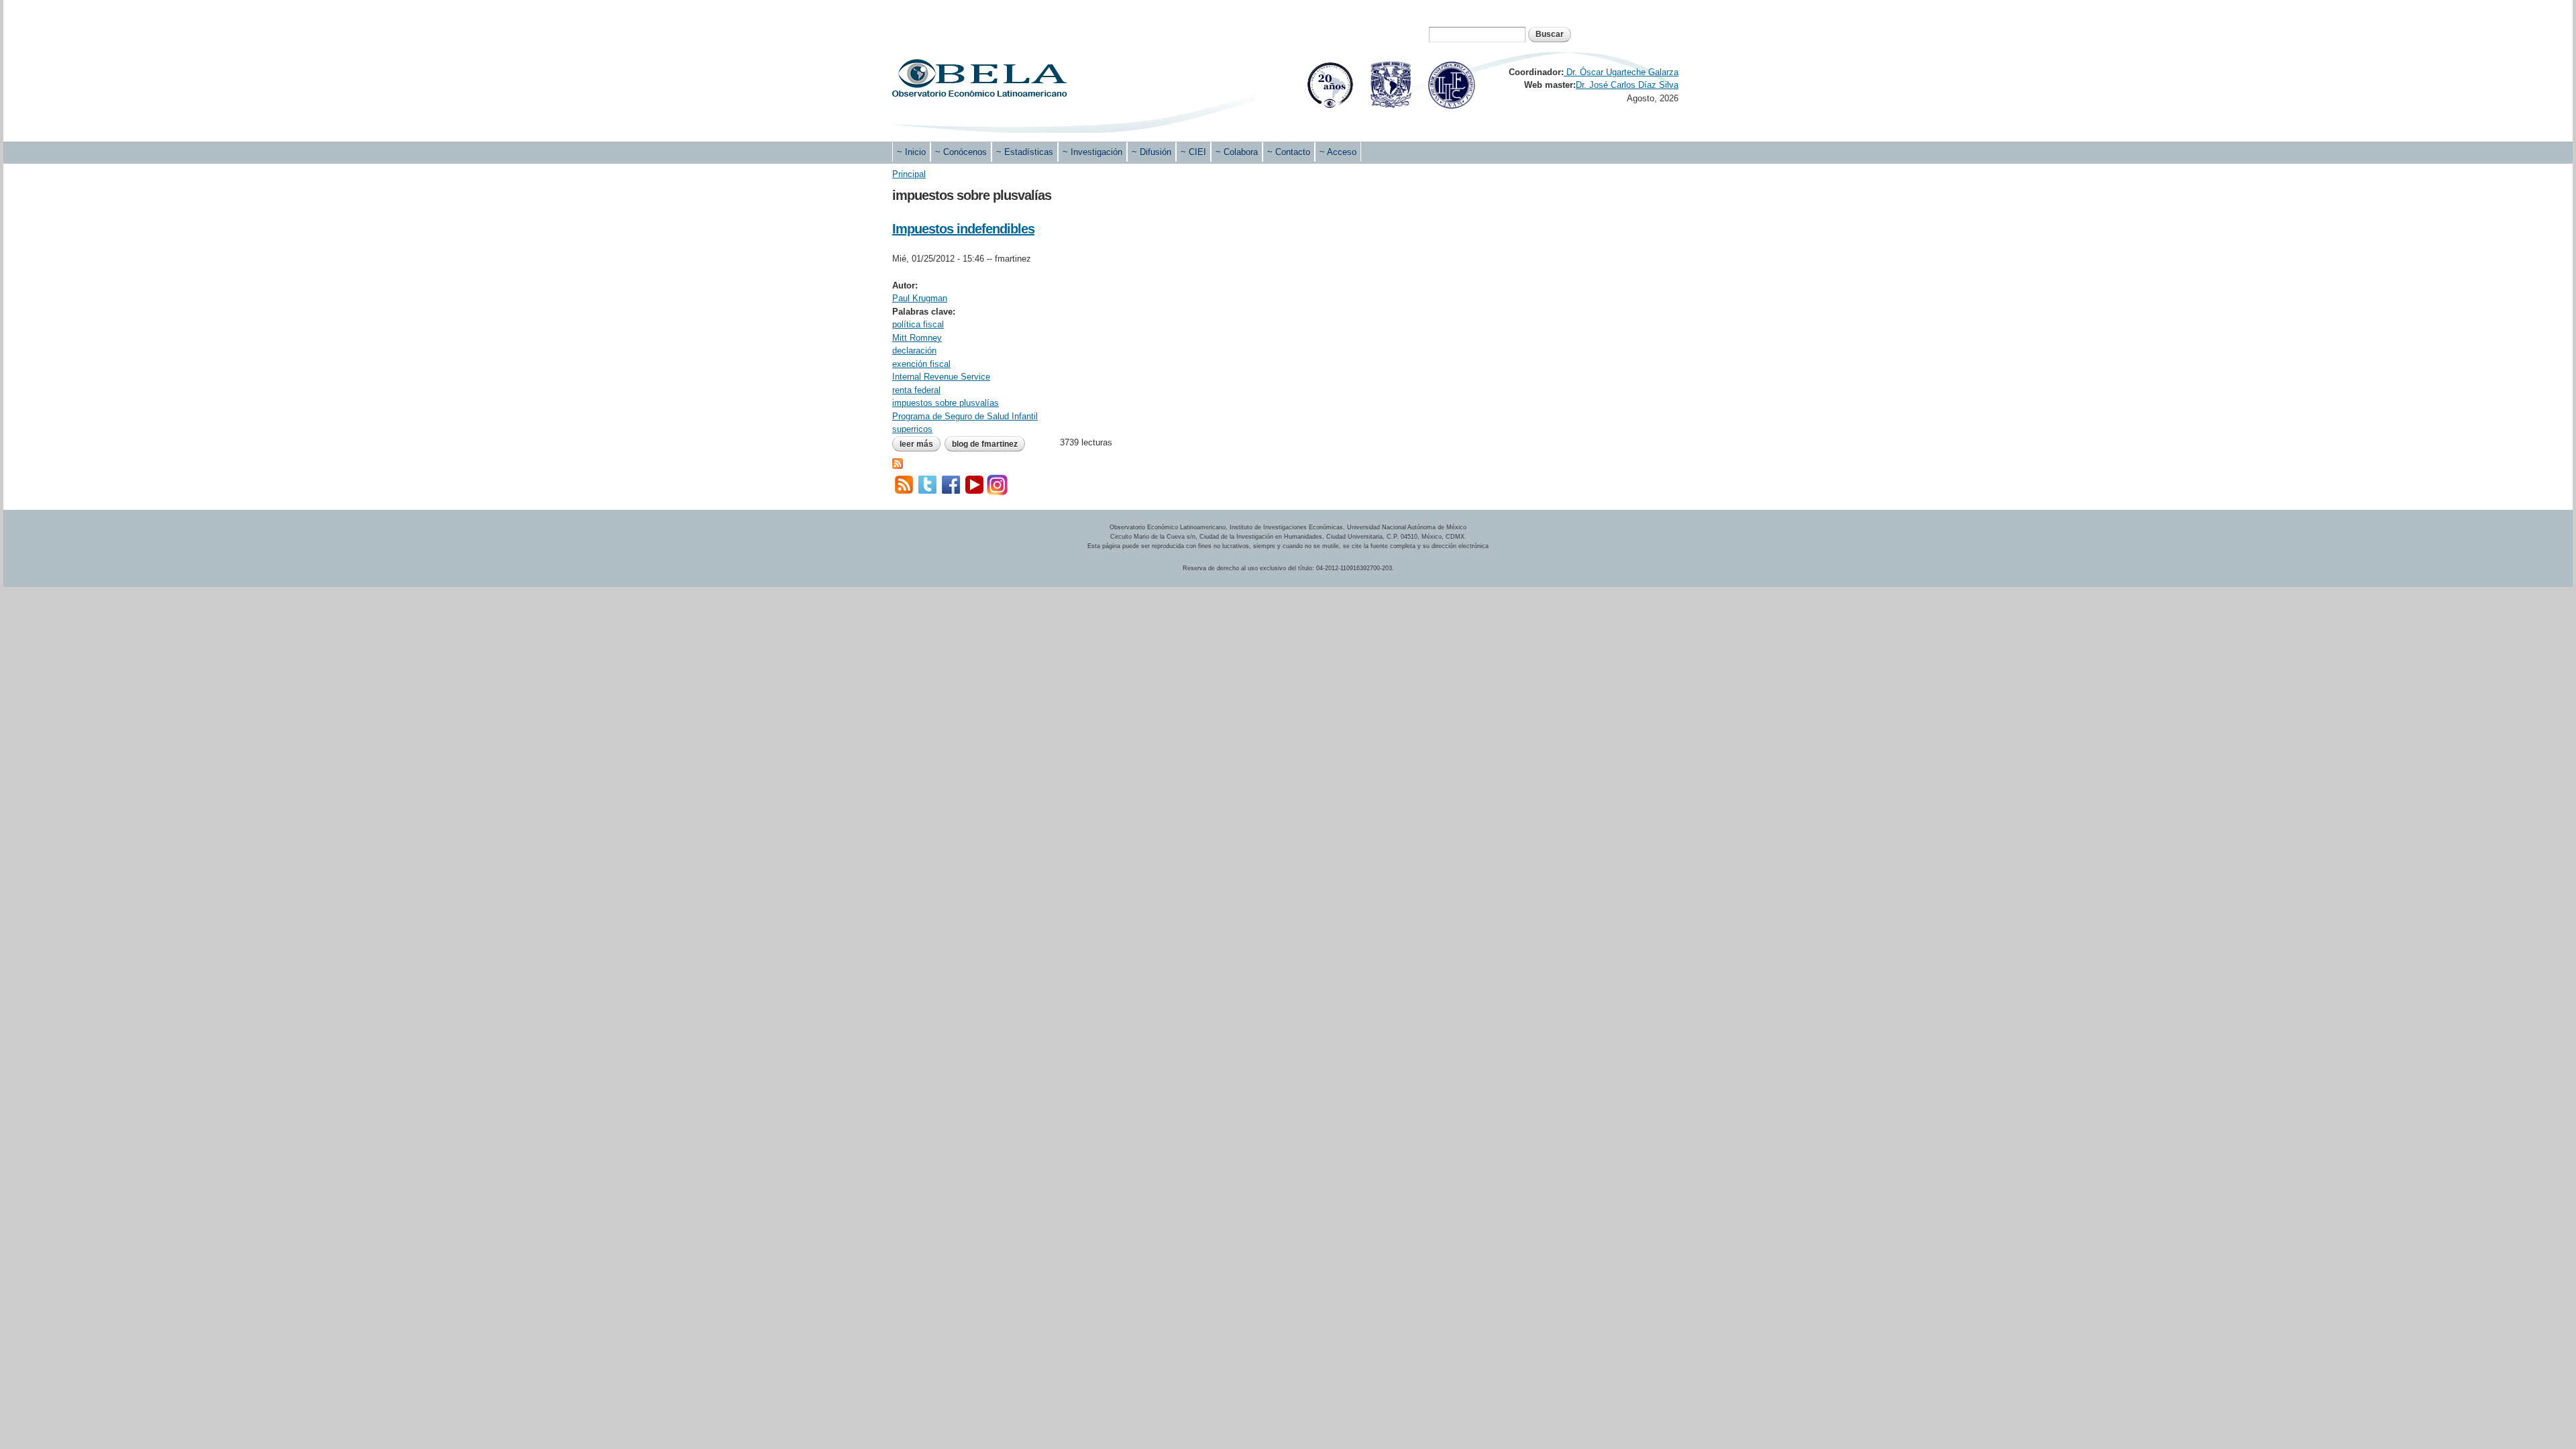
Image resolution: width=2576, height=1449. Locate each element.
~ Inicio (911, 152)
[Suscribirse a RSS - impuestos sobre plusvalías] (898, 462)
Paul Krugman (920, 298)
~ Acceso (1338, 152)
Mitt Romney (917, 338)
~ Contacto (1289, 152)
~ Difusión (1151, 152)
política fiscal (918, 324)
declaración (914, 351)
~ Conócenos (961, 152)
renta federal (916, 390)
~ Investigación (1092, 152)
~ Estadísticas (1025, 152)
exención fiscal (921, 364)
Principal (909, 174)
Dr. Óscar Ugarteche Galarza (1621, 72)
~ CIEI (1193, 152)
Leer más (920, 444)
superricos (912, 429)
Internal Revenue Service (941, 377)
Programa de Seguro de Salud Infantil (965, 416)
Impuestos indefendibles (963, 229)
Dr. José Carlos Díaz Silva (1627, 85)
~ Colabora (1237, 152)
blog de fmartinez (985, 444)
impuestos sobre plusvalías (946, 403)
